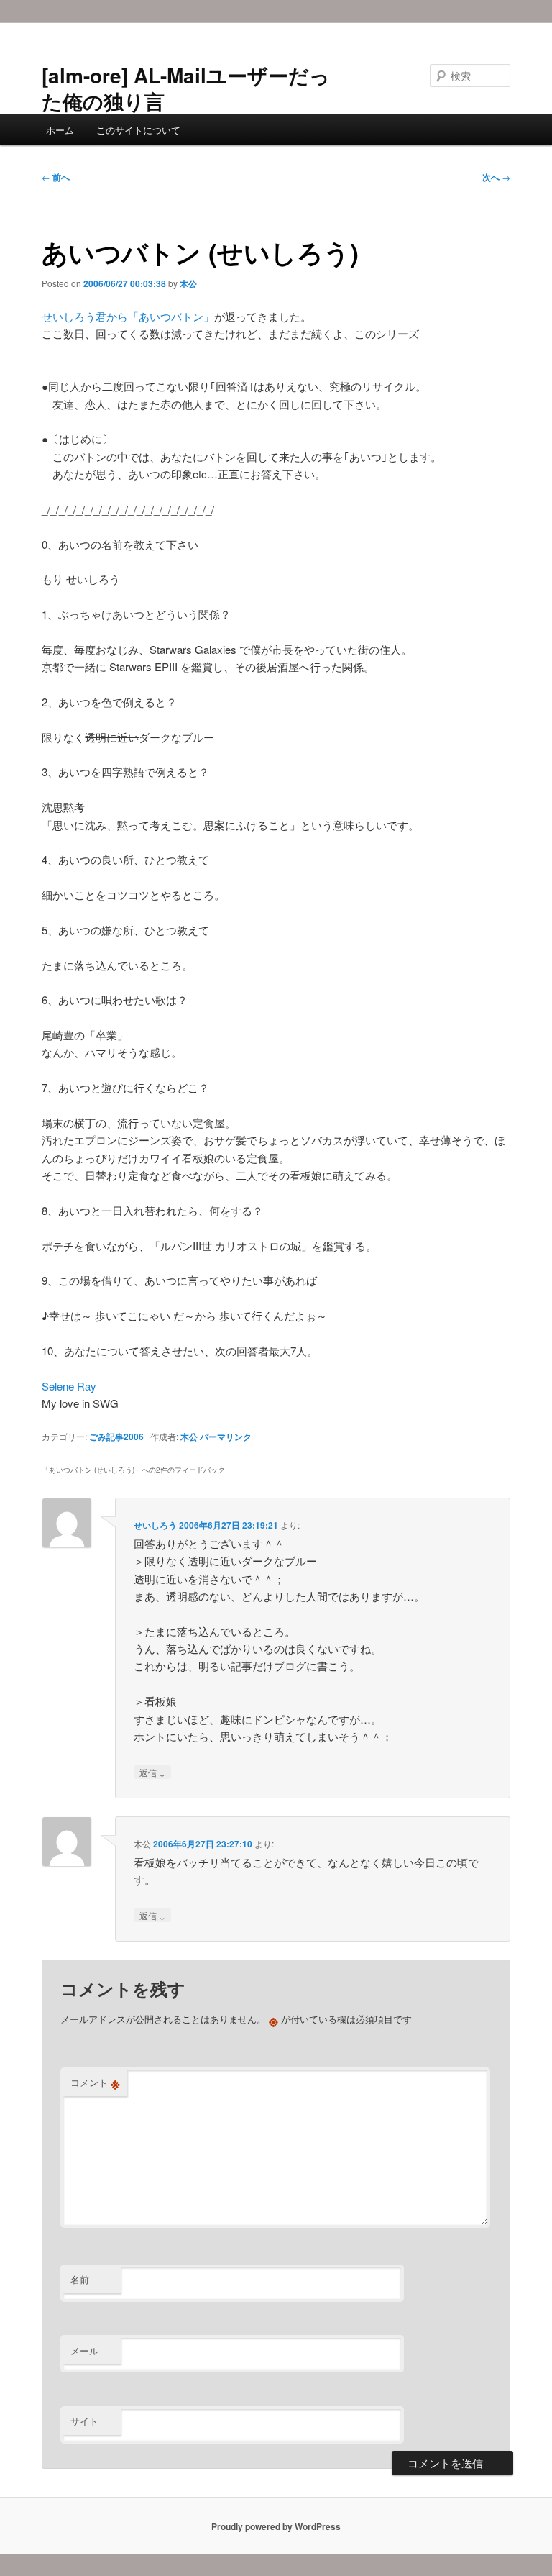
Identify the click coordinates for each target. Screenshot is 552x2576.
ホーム (60, 130)
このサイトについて (138, 130)
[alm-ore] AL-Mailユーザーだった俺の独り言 (186, 88)
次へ (496, 177)
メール (84, 2350)
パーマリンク (226, 1437)
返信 (152, 1772)
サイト (84, 2421)
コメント (95, 2083)
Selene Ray (69, 1386)
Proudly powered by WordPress (276, 2526)
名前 (80, 2279)
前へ (56, 177)
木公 (188, 283)
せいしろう (155, 1525)
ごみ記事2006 (116, 1437)
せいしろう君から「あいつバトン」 (128, 316)
